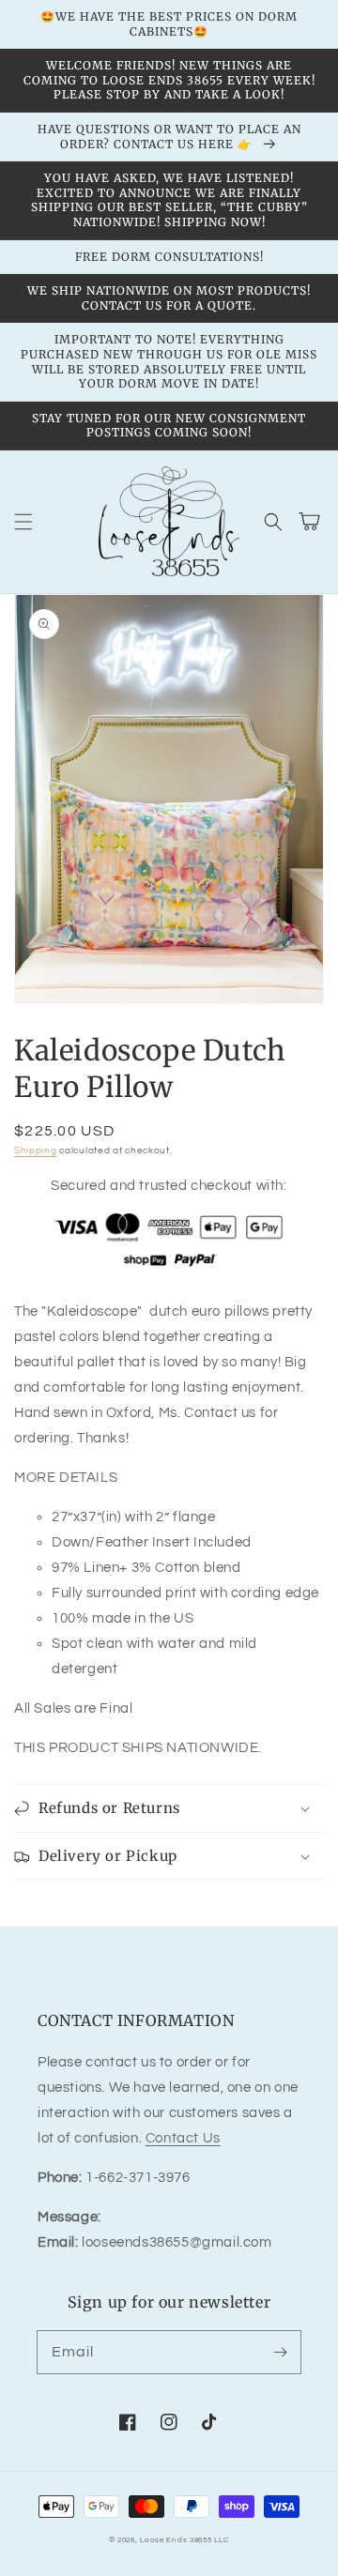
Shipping (36, 1151)
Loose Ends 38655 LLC (184, 2540)
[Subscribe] (280, 2352)
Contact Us (183, 2138)
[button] (23, 522)
